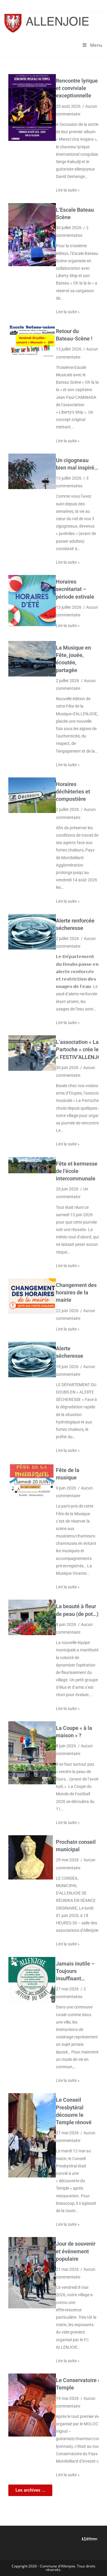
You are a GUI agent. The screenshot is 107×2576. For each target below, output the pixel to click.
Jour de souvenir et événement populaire (76, 2251)
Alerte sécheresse (70, 1352)
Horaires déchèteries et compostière (73, 792)
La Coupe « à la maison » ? (74, 1732)
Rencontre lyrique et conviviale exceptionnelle (77, 88)
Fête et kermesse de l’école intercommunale (77, 1171)
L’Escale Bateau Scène (75, 213)
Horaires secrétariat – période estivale (75, 589)
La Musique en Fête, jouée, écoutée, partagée (73, 659)
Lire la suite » (68, 190)
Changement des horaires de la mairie (76, 1292)
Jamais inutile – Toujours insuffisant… (75, 1971)
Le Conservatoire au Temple (80, 2384)
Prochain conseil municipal (76, 1846)
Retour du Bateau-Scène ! (74, 335)
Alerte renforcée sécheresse (75, 924)
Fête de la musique (68, 1474)
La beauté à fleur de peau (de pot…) (77, 1610)
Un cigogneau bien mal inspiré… (77, 464)
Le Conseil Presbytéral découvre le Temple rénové (74, 2111)
